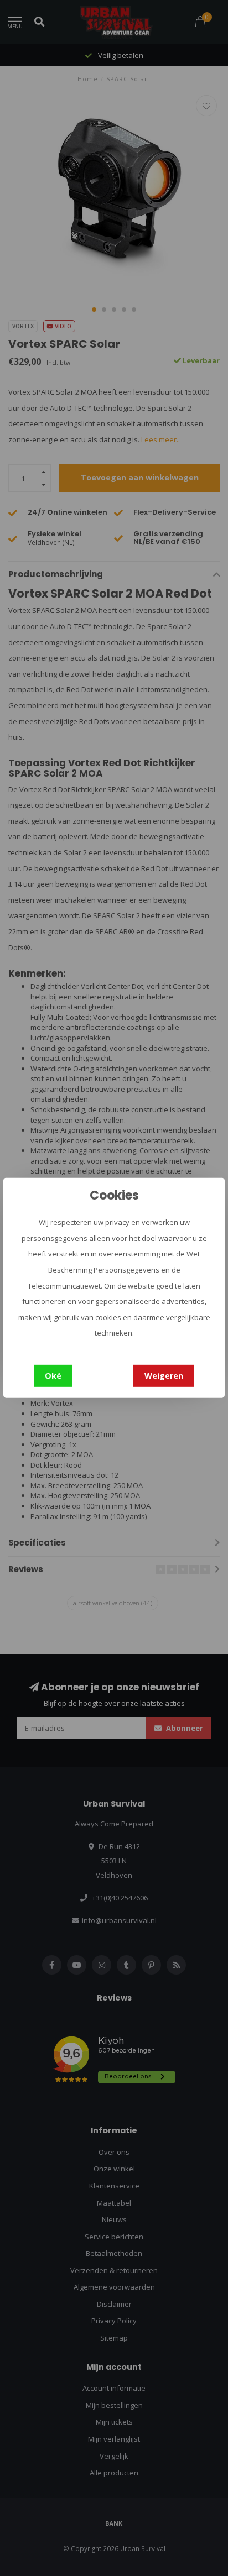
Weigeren (164, 1376)
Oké (53, 1376)
